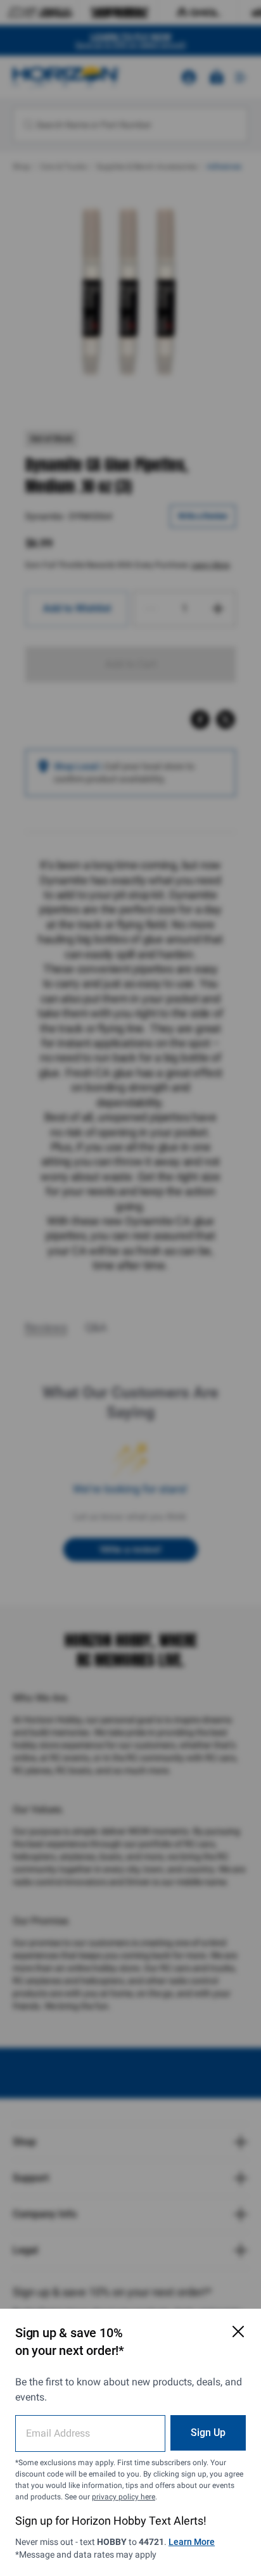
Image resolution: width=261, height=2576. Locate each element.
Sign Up (208, 2433)
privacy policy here (124, 2497)
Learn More (192, 2542)
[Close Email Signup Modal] (238, 2332)
